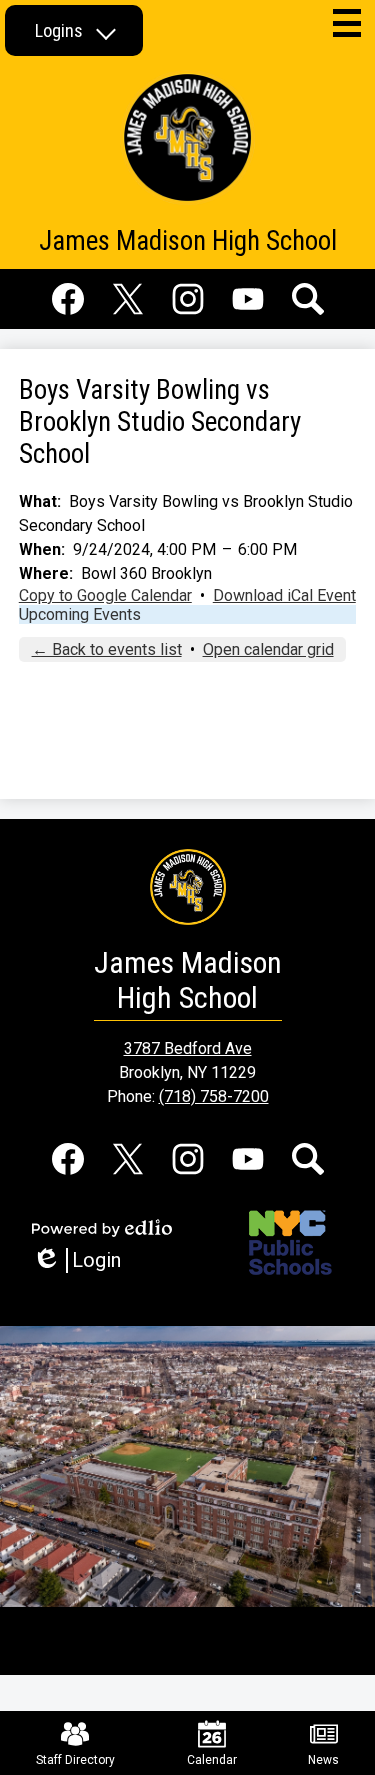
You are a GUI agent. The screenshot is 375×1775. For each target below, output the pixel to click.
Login (83, 1260)
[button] (74, 30)
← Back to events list (107, 649)
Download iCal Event (284, 595)
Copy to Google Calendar (105, 595)
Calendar (212, 1760)
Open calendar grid (268, 649)
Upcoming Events (80, 614)
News (323, 1760)
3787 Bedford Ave (188, 1048)
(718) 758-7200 (214, 1096)
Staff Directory (75, 1760)
